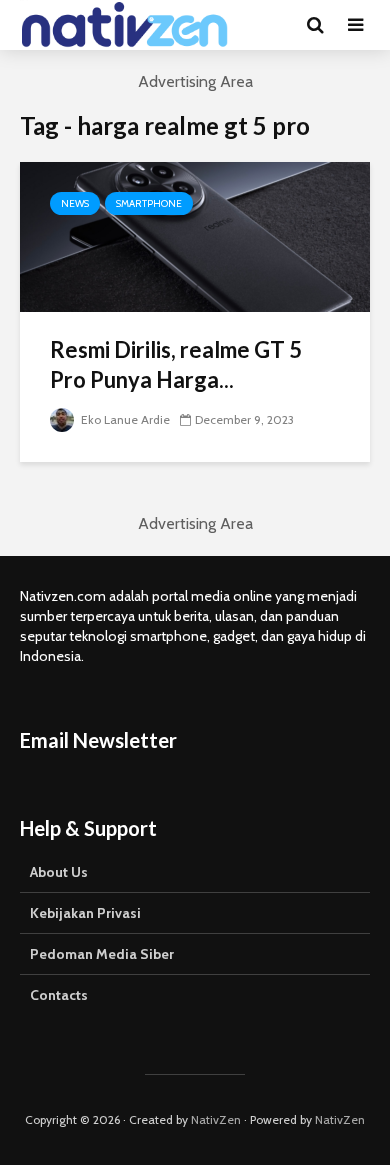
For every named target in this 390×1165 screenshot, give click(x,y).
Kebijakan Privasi (85, 913)
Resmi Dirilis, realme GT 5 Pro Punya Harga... (176, 364)
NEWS (75, 203)
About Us (59, 872)
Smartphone (149, 203)
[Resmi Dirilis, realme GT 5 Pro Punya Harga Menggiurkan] (195, 235)
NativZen (216, 1119)
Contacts (59, 995)
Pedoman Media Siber (102, 954)
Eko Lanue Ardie (124, 419)
